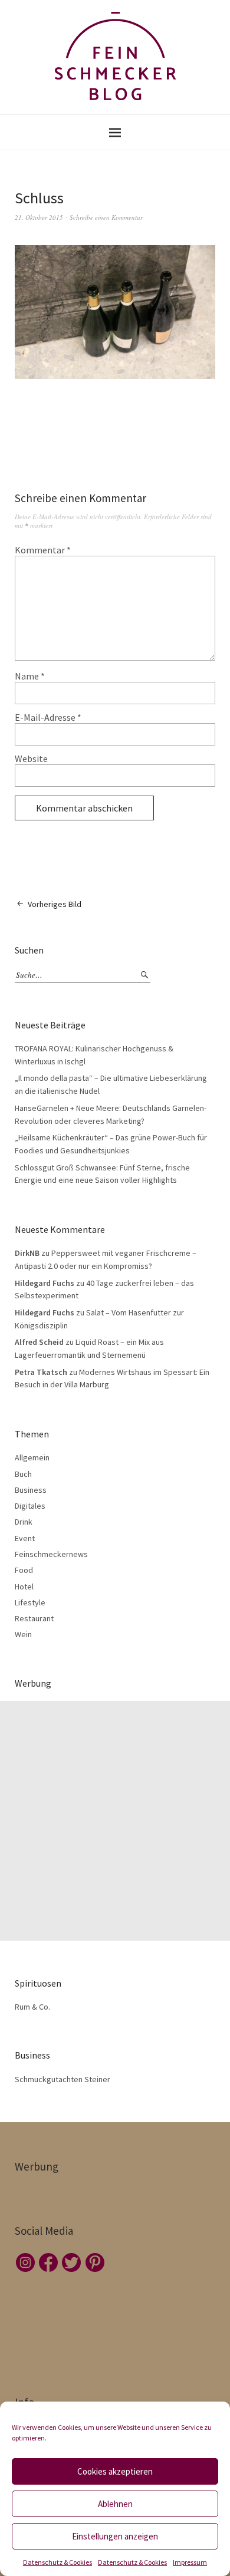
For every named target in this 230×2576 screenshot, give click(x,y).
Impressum (190, 2562)
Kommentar (43, 550)
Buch (23, 1474)
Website (31, 758)
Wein (23, 1634)
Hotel (24, 1587)
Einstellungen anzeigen (115, 2536)
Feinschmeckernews (51, 1554)
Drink (24, 1522)
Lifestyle (30, 1602)
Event (25, 1538)
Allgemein (32, 1457)
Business (31, 1490)
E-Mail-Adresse (48, 717)
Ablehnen (115, 2504)
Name (30, 676)
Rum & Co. (32, 2007)
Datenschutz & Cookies (57, 2562)
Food (24, 1570)
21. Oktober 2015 (39, 217)
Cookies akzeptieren (115, 2471)
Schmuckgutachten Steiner (63, 2079)
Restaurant (34, 1618)
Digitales (30, 1506)
